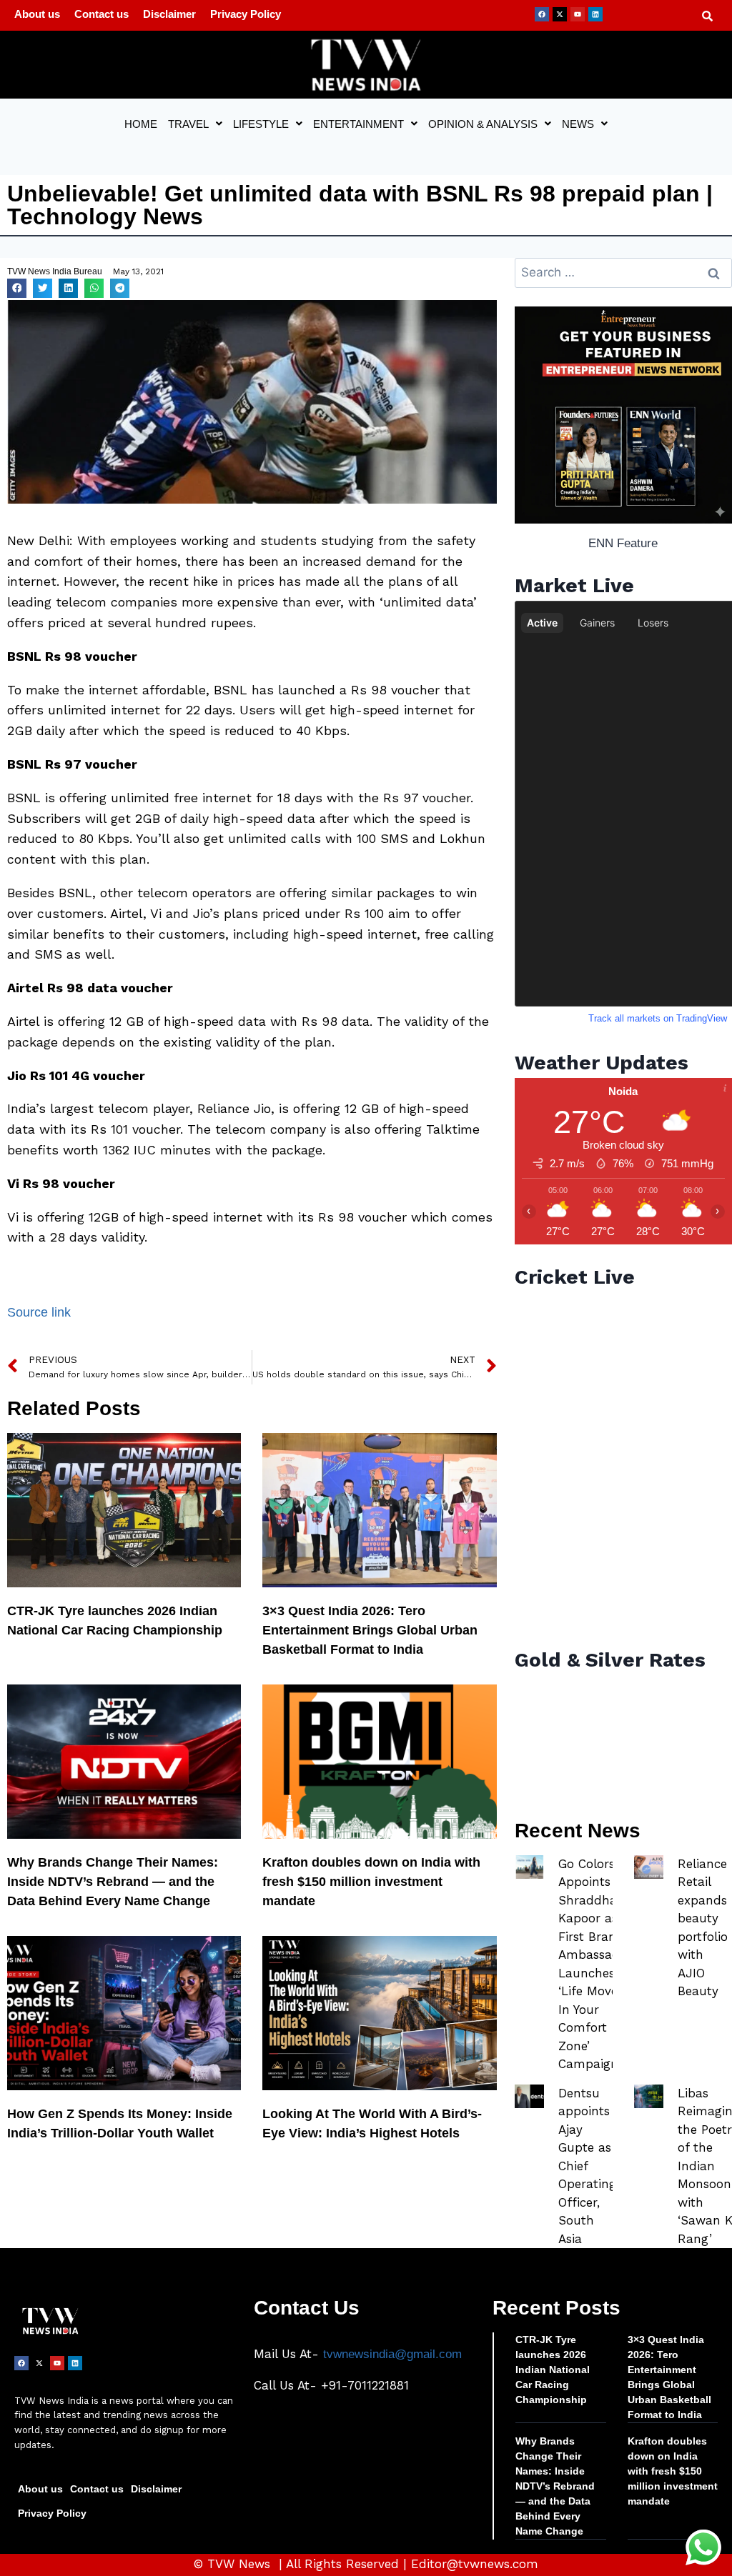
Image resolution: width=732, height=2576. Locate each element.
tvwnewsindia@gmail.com (392, 2354)
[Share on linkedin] (68, 288)
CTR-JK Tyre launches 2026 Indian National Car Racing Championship (553, 2370)
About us (37, 14)
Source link (39, 1312)
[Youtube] (578, 14)
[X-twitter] (560, 14)
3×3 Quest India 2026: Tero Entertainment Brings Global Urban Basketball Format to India (370, 1630)
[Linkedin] (595, 14)
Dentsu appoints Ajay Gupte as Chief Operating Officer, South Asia (587, 2166)
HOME (141, 124)
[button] (195, 124)
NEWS (578, 124)
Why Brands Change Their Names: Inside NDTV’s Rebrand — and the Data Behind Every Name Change (113, 1882)
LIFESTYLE (261, 124)
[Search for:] (623, 273)
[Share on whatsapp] (94, 288)
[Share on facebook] (17, 288)
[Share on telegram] (120, 288)
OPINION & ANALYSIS (483, 124)
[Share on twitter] (43, 288)
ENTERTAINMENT (358, 124)
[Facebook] (542, 14)
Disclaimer (169, 14)
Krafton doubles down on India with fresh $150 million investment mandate (371, 1882)
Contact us (102, 14)
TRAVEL (188, 124)
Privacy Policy (246, 14)
